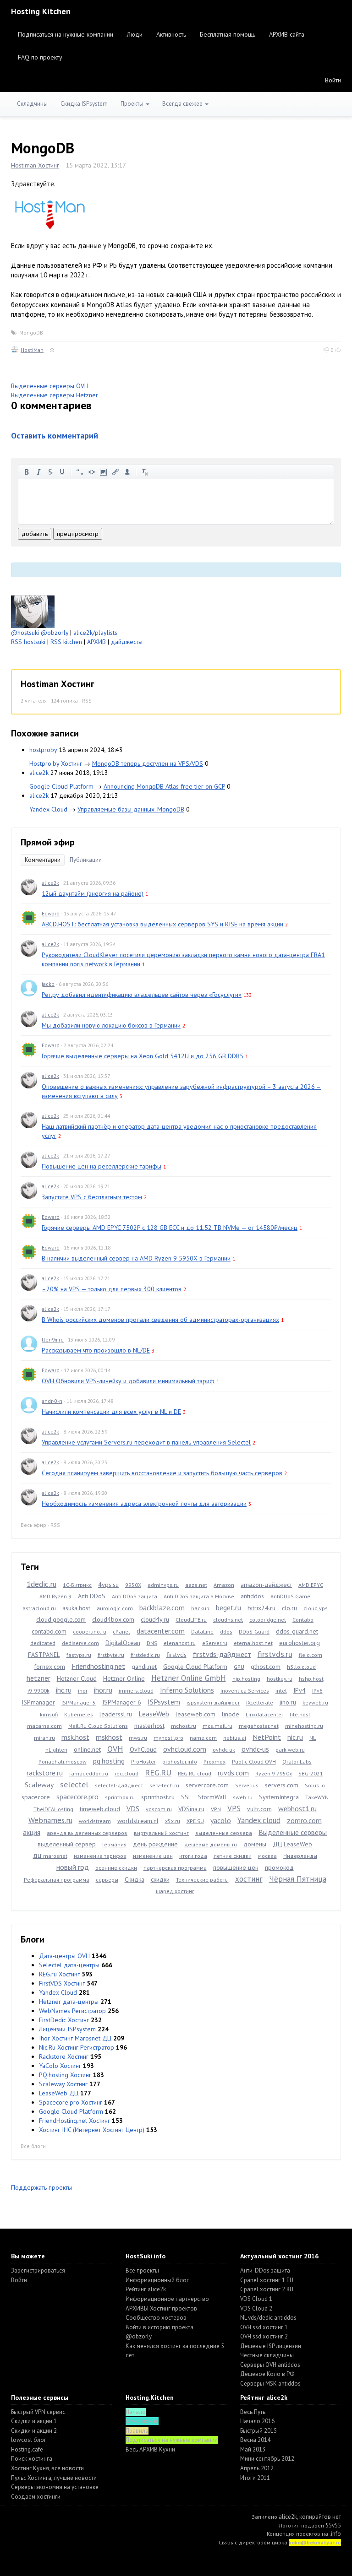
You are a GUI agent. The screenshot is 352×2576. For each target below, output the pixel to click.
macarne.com (44, 1726)
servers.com (282, 1785)
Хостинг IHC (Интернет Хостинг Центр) (92, 2130)
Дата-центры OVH (64, 1956)
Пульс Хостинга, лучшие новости (54, 2478)
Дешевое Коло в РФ (267, 2374)
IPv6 (317, 1691)
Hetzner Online (124, 1678)
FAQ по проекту (40, 57)
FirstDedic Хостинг (64, 2020)
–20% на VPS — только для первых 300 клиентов (112, 1289)
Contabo (303, 1620)
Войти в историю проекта (159, 2327)
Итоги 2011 (255, 2478)
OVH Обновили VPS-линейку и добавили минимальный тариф (128, 1381)
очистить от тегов (145, 472)
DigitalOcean (123, 1643)
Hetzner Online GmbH (189, 1678)
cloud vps (316, 1608)
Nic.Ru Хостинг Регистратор (77, 2047)
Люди (135, 34)
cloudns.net (228, 1620)
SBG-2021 (311, 1773)
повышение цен (236, 1867)
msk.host (75, 1737)
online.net (87, 1749)
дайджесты (127, 642)
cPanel (121, 1632)
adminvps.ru (163, 1585)
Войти (333, 80)
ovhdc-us (255, 1749)
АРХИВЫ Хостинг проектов (161, 2308)
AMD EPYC (311, 1585)
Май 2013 (253, 2449)
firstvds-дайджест (222, 1654)
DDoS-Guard (254, 1632)
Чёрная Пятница (298, 1879)
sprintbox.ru (120, 1797)
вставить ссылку (115, 472)
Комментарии (43, 860)
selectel (74, 1784)
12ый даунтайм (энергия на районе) (93, 893)
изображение (104, 472)
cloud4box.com (113, 1619)
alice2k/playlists (95, 633)
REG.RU (158, 1772)
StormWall (212, 1797)
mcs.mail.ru (217, 1726)
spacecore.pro (77, 1797)
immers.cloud (136, 1691)
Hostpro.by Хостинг (56, 763)
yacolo (221, 1820)
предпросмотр (78, 534)
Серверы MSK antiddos (270, 2384)
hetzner (38, 1678)
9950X (133, 1585)
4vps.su (108, 1585)
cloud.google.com (61, 1619)
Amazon (224, 1585)
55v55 (333, 2525)
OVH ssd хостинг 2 (264, 2336)
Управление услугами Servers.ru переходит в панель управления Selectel (146, 1442)
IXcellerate (260, 1702)
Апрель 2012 (257, 2468)
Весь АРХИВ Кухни (150, 2449)
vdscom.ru (159, 1809)
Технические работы (202, 1880)
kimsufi (49, 1714)
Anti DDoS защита (135, 1596)
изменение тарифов (100, 1856)
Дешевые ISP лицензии (271, 2346)
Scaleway (39, 1785)
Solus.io (315, 1785)
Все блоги (33, 2146)
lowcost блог (29, 2440)
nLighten (56, 1750)
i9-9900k (38, 1691)
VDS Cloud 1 (256, 2299)
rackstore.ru (45, 1773)
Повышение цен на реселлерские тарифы (102, 1166)
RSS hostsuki (28, 642)
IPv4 (300, 1690)
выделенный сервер (67, 1844)
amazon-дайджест (266, 1585)
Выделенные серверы (293, 1832)
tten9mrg (53, 1339)
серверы (107, 1880)
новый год (73, 1867)
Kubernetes (79, 1714)
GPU (239, 1667)
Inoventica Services (245, 1691)
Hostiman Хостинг (35, 165)
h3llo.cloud (301, 1667)
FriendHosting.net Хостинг (74, 2121)
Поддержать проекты (41, 2187)
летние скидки (233, 1856)
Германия (114, 1844)
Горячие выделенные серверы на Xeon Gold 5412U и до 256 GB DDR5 (143, 1056)
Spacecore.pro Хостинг (71, 2102)
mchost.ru (184, 1726)
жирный (27, 472)
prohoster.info (180, 1762)
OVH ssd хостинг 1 (264, 2327)
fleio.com (311, 1655)
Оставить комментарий (55, 436)
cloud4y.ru (155, 1619)
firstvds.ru (275, 1654)
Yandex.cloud (259, 1820)
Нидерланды (300, 1856)
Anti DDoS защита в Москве (199, 1596)
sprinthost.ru (158, 1797)
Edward (51, 913)
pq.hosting (109, 1761)
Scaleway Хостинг (63, 2084)
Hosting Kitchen (41, 11)
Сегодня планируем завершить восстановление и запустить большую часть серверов (162, 1473)
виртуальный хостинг (161, 1833)
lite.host (300, 1714)
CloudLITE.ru (191, 1620)
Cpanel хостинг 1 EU (267, 2280)
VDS (133, 1808)
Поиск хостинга (32, 2459)
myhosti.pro (168, 1738)
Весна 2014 (255, 2440)
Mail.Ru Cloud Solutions (98, 1726)
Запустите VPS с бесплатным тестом (92, 1197)
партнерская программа (175, 1868)
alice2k (39, 773)
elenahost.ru (180, 1643)
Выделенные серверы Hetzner (55, 395)
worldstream (95, 1821)
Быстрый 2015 (258, 2431)
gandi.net (144, 1667)
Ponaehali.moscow (63, 1762)
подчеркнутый (62, 472)
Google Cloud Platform (61, 786)
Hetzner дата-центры (69, 2002)
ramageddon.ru (89, 1773)
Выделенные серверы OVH (50, 386)
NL (313, 1738)
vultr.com (259, 1809)
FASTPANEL (44, 1655)
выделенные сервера (224, 1833)
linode (231, 1714)
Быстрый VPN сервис (38, 2412)
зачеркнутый (50, 472)
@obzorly (55, 633)
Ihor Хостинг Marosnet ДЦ (75, 2038)
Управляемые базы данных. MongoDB (131, 809)
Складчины (32, 104)
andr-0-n (52, 1401)
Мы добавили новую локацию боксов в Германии (111, 1025)
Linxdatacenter (264, 1714)
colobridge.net (268, 1620)
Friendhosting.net (98, 1666)
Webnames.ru (50, 1820)
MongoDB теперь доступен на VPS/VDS (148, 763)
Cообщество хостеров (156, 2318)
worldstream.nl (138, 1821)
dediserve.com (80, 1643)
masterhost (149, 1726)
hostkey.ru (280, 1679)
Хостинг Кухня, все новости (47, 2468)
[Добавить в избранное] (52, 350)
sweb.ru (243, 1797)
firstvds (176, 1655)
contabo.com (49, 1631)
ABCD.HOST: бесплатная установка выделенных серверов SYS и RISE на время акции (162, 924)
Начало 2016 (257, 2421)
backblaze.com (162, 1607)
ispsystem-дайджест (213, 1702)
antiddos (252, 1596)
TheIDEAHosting (53, 1809)
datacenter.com (161, 1631)
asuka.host (76, 1608)
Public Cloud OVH (254, 1762)
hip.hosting (246, 1679)
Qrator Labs (297, 1762)
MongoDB (31, 333)
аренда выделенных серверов (87, 1833)
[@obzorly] (33, 611)
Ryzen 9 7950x (274, 1773)
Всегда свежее (183, 104)
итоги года (193, 1856)
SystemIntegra (279, 1797)
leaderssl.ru (116, 1714)
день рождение (155, 1844)
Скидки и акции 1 (34, 2421)
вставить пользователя (127, 472)
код (92, 472)
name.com (203, 1738)
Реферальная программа (57, 1880)
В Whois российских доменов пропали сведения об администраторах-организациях (160, 1320)
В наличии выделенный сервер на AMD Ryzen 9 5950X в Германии (136, 1258)
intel (281, 1691)
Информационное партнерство (167, 2299)
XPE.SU (195, 1821)
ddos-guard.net (297, 1631)
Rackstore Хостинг (64, 2056)
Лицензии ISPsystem (67, 2029)
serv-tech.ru (164, 1785)
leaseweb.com (195, 1714)
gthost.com (266, 1667)
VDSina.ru (191, 1809)
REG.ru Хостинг (59, 1974)
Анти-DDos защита (265, 2270)
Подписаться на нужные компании (66, 34)
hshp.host (311, 1679)
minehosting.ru (304, 1726)
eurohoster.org (300, 1643)
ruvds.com (233, 1773)
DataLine (202, 1632)
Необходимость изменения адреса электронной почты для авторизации (144, 1504)
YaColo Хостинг (60, 2066)
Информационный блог (157, 2280)
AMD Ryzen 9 (55, 1596)
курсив (38, 472)
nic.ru (295, 1737)
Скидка (135, 1879)
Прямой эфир (48, 842)
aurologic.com (115, 1608)
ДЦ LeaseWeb (292, 1844)
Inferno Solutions (187, 1690)
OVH (115, 1749)
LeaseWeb (154, 1714)
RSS (87, 701)
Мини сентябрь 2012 (267, 2459)
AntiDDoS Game (290, 1596)
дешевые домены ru (211, 1844)
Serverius (247, 1785)
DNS (152, 1643)
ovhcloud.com (185, 1749)
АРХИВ (96, 642)
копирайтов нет (320, 2517)
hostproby (43, 750)
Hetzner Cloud (77, 1678)
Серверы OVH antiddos (270, 2365)
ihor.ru (103, 1690)
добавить (35, 534)
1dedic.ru (41, 1584)
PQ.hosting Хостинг (65, 2075)
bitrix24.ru (261, 1608)
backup (200, 1608)
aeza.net (196, 1585)
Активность (171, 34)
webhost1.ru (297, 1808)
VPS (234, 1808)
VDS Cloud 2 (256, 2308)
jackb (48, 984)
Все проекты (142, 2270)
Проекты (133, 104)
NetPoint (267, 1737)
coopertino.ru (90, 1632)
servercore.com (207, 1785)
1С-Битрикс (77, 1585)
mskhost (109, 1737)
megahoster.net (259, 1726)
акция (32, 1832)
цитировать (80, 472)
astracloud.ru (39, 1608)
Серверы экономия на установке (55, 2487)
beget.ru (228, 1607)
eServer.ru (215, 1643)
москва (267, 1856)
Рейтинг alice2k (146, 2289)
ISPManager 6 (122, 1702)
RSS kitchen (66, 642)
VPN (216, 1809)
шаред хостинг (175, 1891)
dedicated (43, 1643)
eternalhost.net (253, 1643)
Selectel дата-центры (69, 1965)
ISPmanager (38, 1702)
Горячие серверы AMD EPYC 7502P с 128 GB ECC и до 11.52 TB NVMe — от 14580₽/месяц (170, 1228)
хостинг (249, 1879)
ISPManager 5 (79, 1702)
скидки (160, 1879)
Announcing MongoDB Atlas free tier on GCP (164, 786)
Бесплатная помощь (228, 34)
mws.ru (138, 1738)
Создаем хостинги (36, 2497)
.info (335, 2534)
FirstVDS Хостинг (62, 1983)
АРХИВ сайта (287, 34)
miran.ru (44, 1738)
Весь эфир (33, 1525)
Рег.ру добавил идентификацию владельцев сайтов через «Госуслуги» (142, 995)
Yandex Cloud (48, 809)
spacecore (36, 1797)
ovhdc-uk (224, 1750)
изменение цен (153, 1856)
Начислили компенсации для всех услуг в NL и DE (111, 1412)
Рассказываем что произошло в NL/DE (96, 1350)
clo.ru (289, 1608)
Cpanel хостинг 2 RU (267, 2289)
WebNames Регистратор (72, 2011)
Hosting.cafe (27, 2449)
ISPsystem (164, 1702)
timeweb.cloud (100, 1809)
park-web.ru (290, 1750)
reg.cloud (126, 1773)
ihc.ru (64, 1690)
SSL (186, 1797)
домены (255, 1844)
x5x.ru (173, 1821)
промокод (279, 1867)
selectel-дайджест (119, 1785)
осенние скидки (116, 1868)
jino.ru (288, 1702)
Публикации (86, 860)
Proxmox (214, 1762)
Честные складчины (267, 2355)
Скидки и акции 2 (34, 2431)
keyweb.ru (315, 1702)
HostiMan (32, 350)
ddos (226, 1632)
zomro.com (304, 1820)
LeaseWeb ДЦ (59, 2093)
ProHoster (143, 1762)
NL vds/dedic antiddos (268, 2318)
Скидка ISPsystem (84, 104)
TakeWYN (317, 1797)
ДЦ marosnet (50, 1856)
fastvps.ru (79, 1655)
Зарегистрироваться (38, 2270)
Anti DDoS (92, 1596)
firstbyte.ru (111, 1655)
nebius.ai (235, 1738)
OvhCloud (143, 1749)
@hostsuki (25, 633)
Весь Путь (253, 2412)
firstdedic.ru (145, 1655)
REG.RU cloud (195, 1773)
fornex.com (49, 1667)
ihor (83, 1691)
